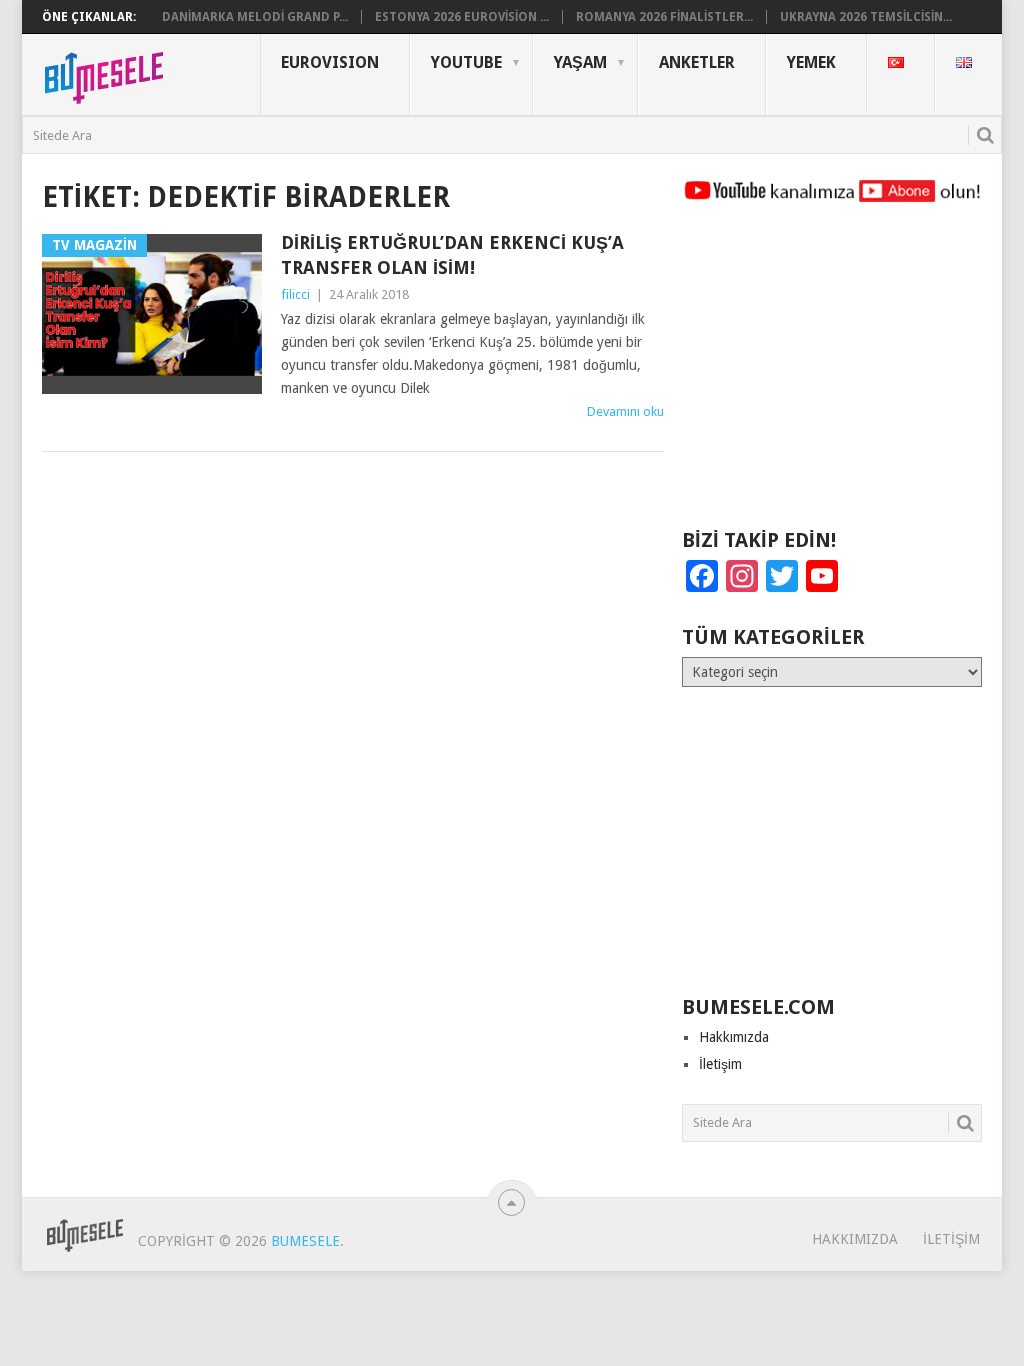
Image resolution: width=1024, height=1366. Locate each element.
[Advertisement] (832, 375)
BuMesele (305, 1241)
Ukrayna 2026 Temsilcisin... (866, 17)
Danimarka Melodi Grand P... (255, 17)
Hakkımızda (734, 1037)
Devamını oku (625, 411)
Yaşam (580, 62)
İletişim (720, 1064)
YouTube (466, 62)
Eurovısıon (330, 62)
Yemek (811, 62)
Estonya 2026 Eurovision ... (462, 17)
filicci (295, 294)
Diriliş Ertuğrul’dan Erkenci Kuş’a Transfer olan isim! (452, 255)
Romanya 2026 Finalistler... (664, 17)
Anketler (697, 62)
